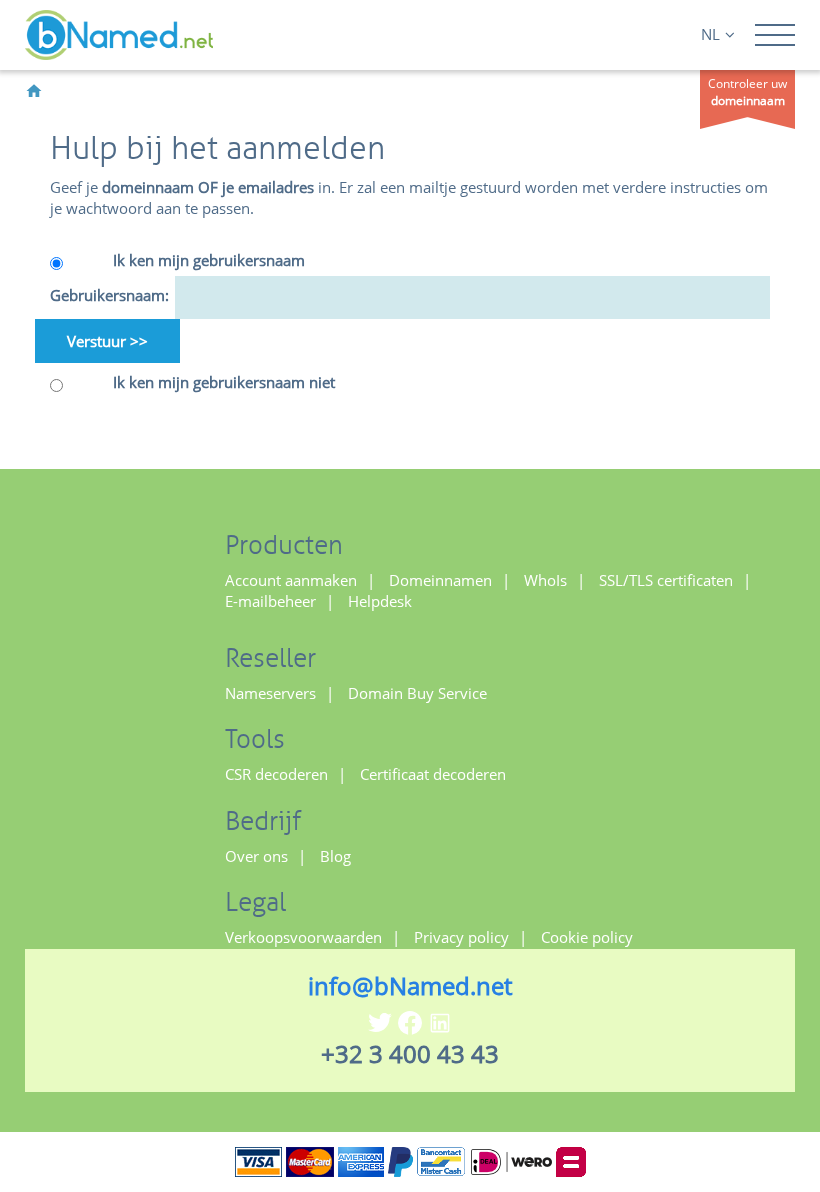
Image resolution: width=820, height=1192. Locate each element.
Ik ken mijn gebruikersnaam (209, 260)
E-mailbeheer (270, 601)
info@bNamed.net (410, 985)
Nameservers (270, 693)
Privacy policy (461, 937)
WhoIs (545, 580)
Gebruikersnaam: (105, 295)
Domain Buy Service (417, 693)
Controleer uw (747, 92)
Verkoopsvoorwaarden (303, 937)
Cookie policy (587, 937)
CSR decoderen (276, 774)
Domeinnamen (440, 580)
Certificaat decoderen (433, 774)
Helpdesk (380, 601)
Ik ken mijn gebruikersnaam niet (224, 382)
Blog (335, 856)
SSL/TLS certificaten (666, 580)
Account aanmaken (291, 580)
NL (710, 34)
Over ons (256, 856)
